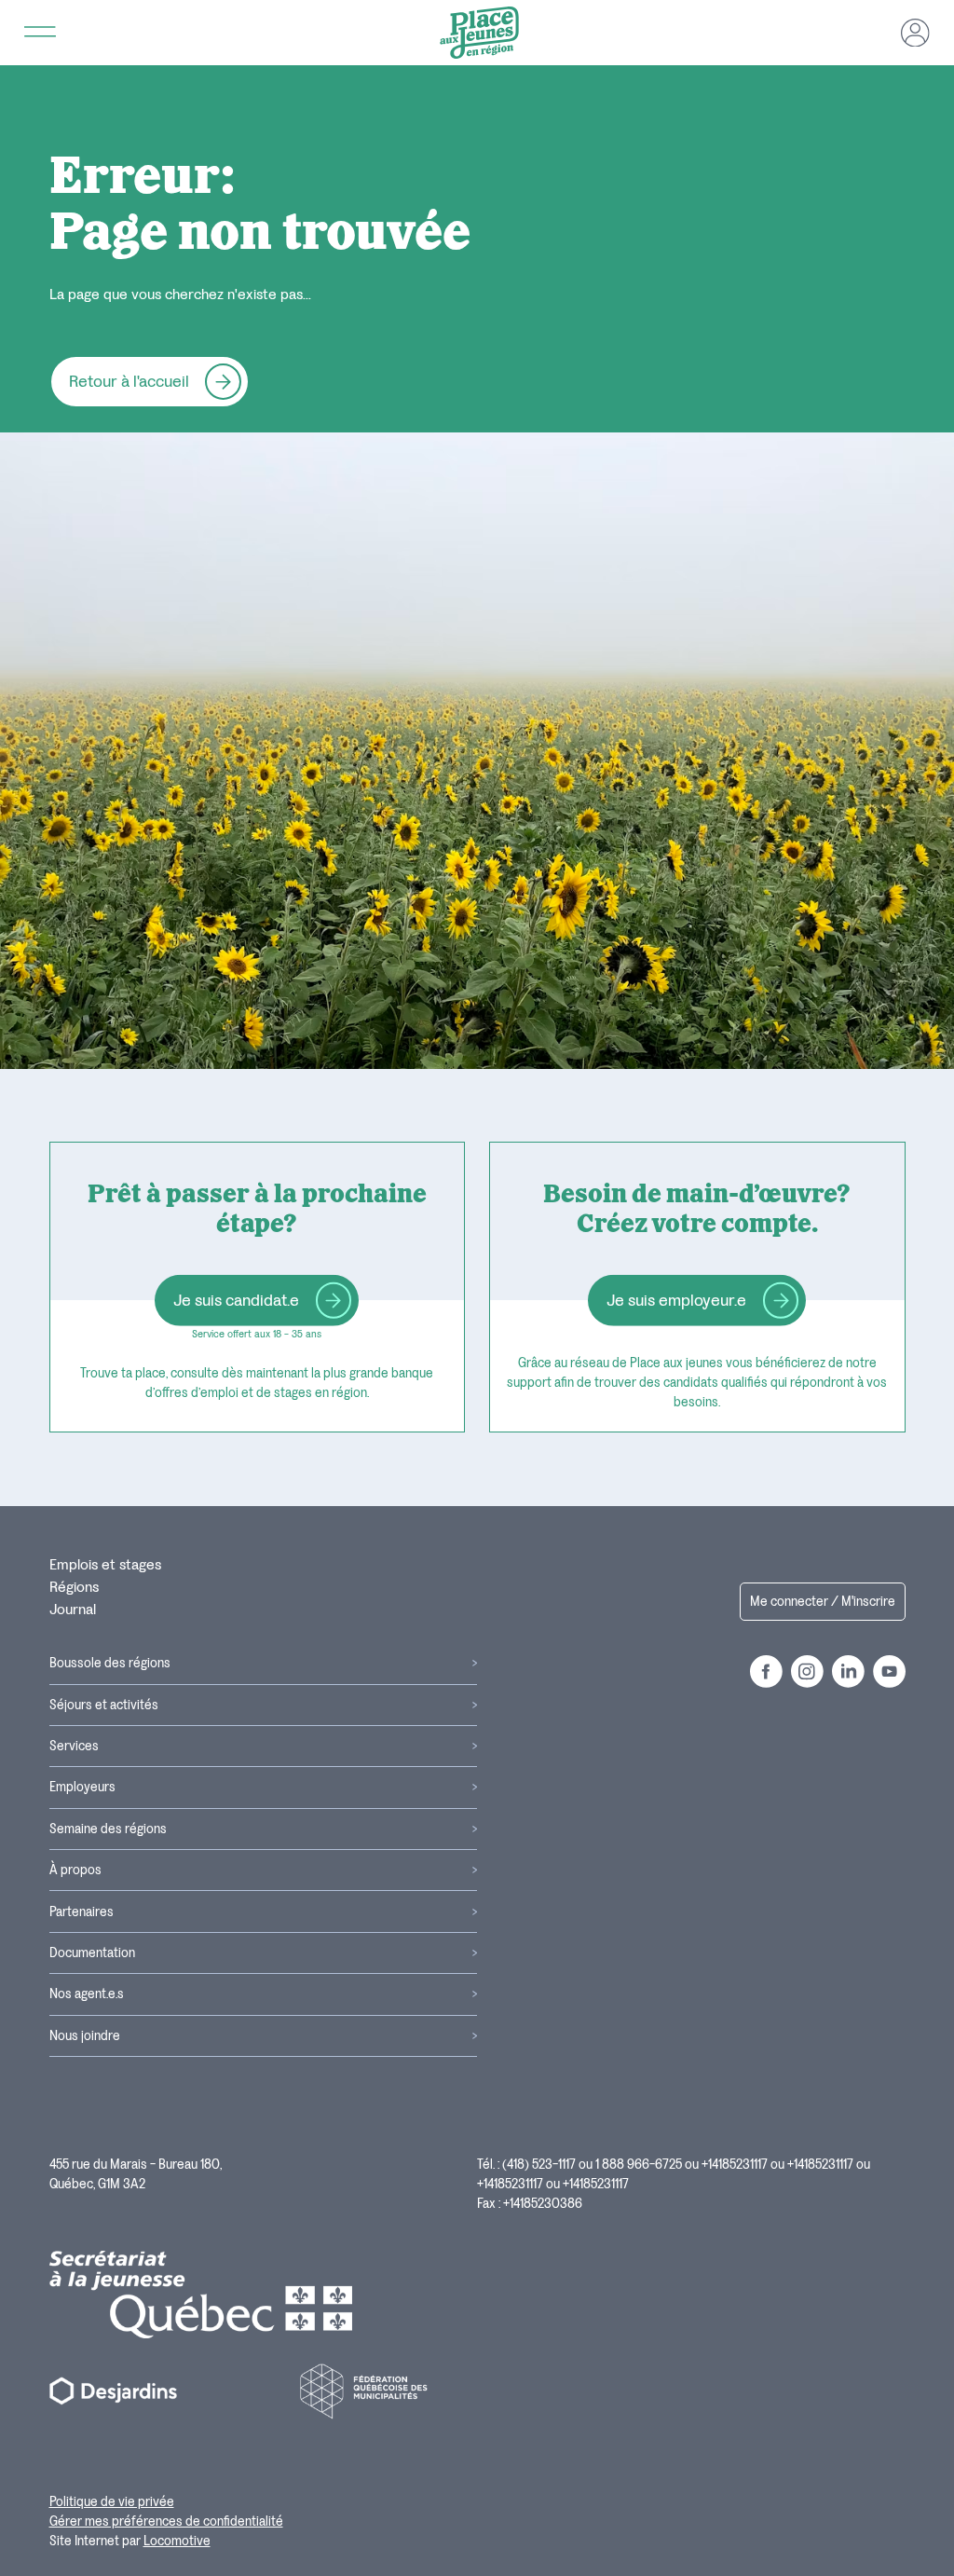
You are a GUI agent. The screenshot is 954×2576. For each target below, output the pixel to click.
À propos (75, 1870)
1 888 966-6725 (639, 2165)
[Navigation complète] (41, 33)
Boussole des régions (110, 1663)
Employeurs (82, 1787)
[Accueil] (479, 33)
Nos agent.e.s (87, 1994)
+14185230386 (543, 2204)
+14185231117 (735, 2165)
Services (74, 1746)
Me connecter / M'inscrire (823, 1602)
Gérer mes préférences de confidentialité (166, 2521)
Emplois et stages (105, 1565)
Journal (73, 1610)
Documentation (92, 1953)
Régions (74, 1587)
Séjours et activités (104, 1705)
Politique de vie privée (112, 2502)
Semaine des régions (108, 1829)
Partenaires (82, 1912)
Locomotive (177, 2541)
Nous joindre (85, 2036)
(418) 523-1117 (539, 2165)
